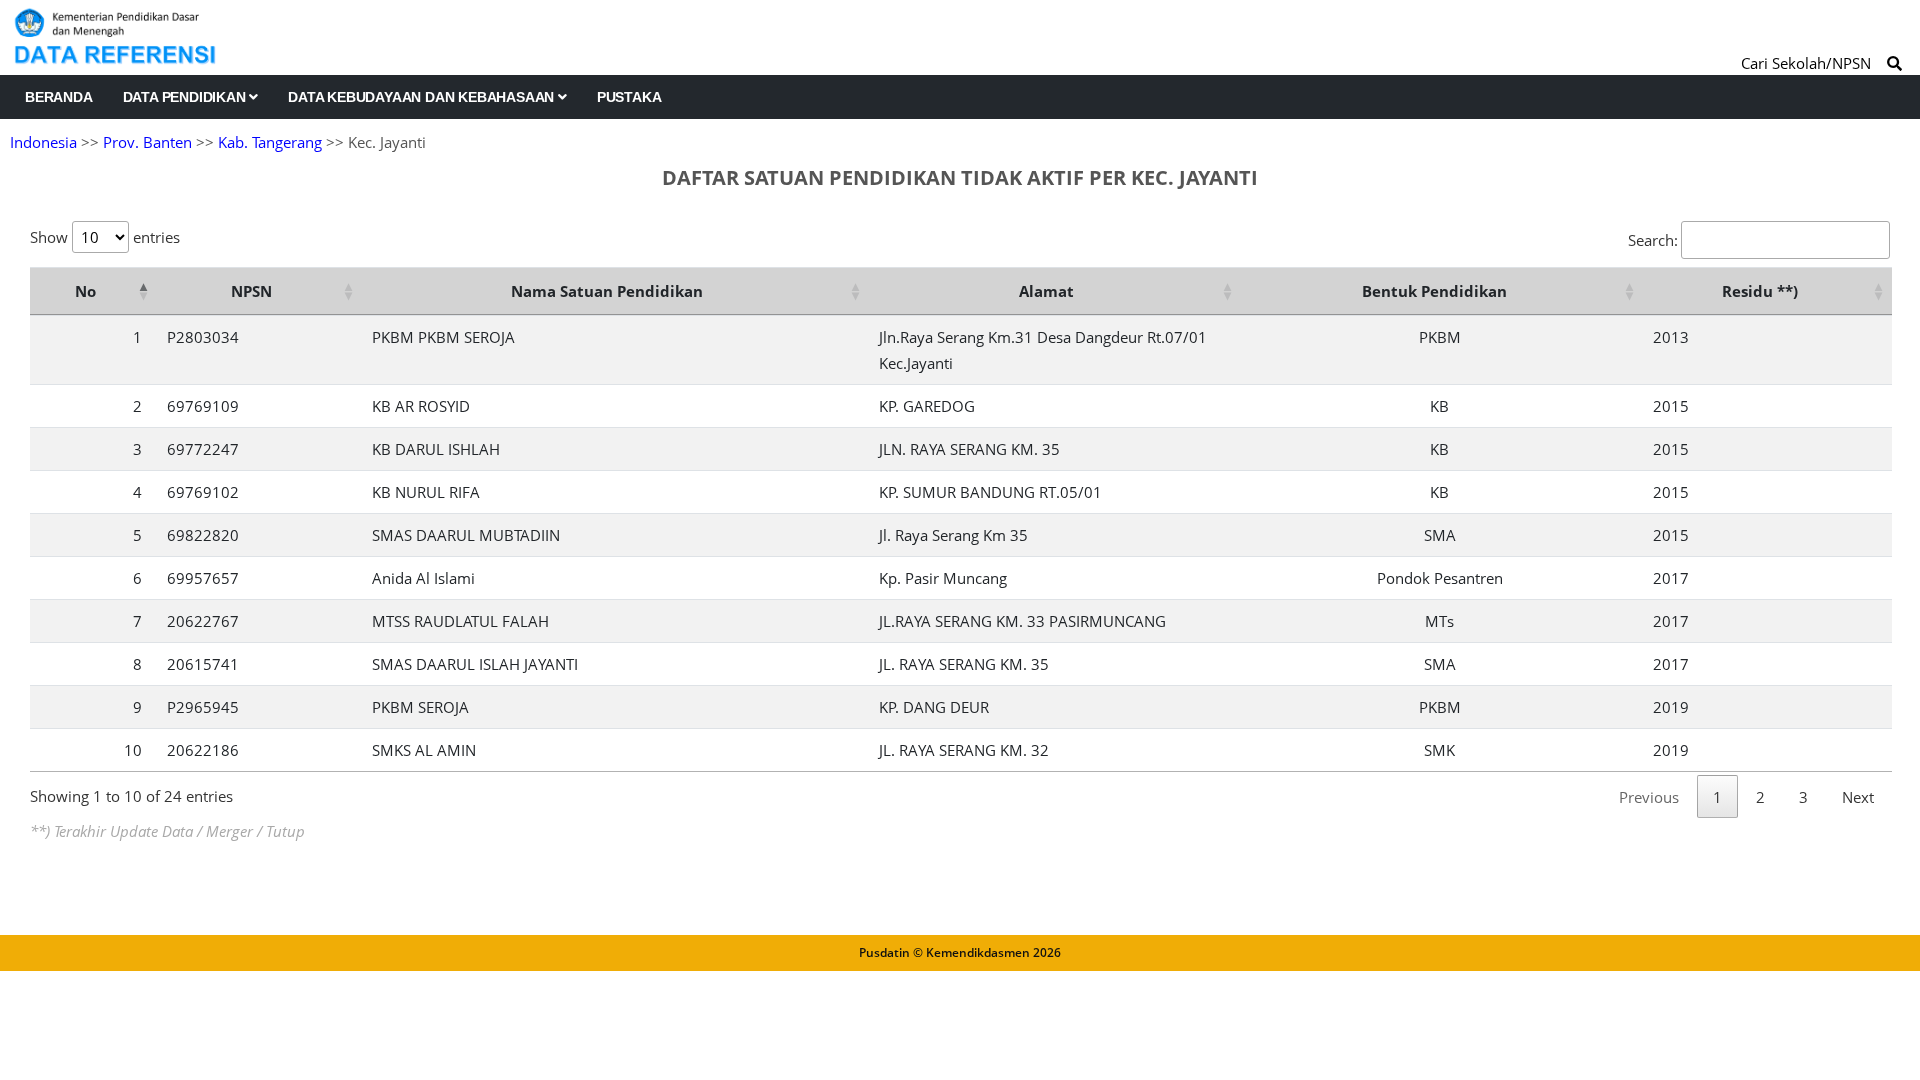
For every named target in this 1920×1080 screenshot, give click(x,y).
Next (1858, 797)
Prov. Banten (147, 142)
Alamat (1046, 291)
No (85, 291)
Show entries (105, 237)
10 (133, 750)
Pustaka (629, 97)
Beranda (59, 97)
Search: (1653, 240)
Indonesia (43, 142)
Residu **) (1760, 291)
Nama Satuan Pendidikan (607, 291)
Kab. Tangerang (270, 142)
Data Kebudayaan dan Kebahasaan (423, 97)
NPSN (251, 291)
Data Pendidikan (186, 97)
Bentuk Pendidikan (1434, 291)
